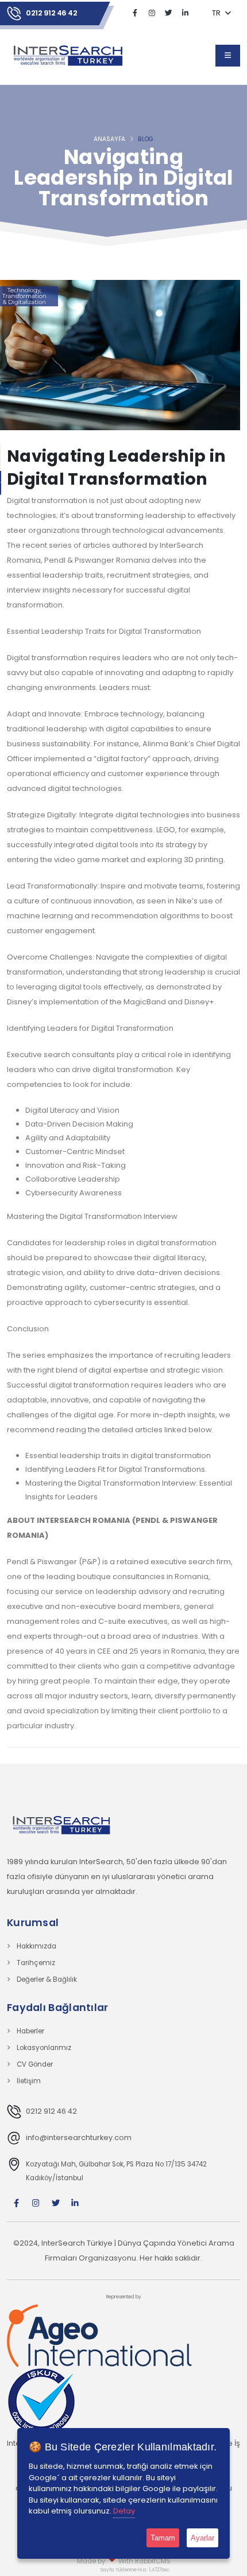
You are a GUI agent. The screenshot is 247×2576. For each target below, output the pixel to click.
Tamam (163, 2538)
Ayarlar (202, 2538)
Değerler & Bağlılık (47, 1979)
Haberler (30, 2031)
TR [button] (217, 13)
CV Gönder (35, 2064)
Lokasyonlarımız (44, 2048)
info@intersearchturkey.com (79, 2137)
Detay (124, 2511)
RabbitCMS (153, 2561)
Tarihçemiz (36, 1963)
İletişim (29, 2081)
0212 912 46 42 (51, 13)
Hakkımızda (36, 1946)
